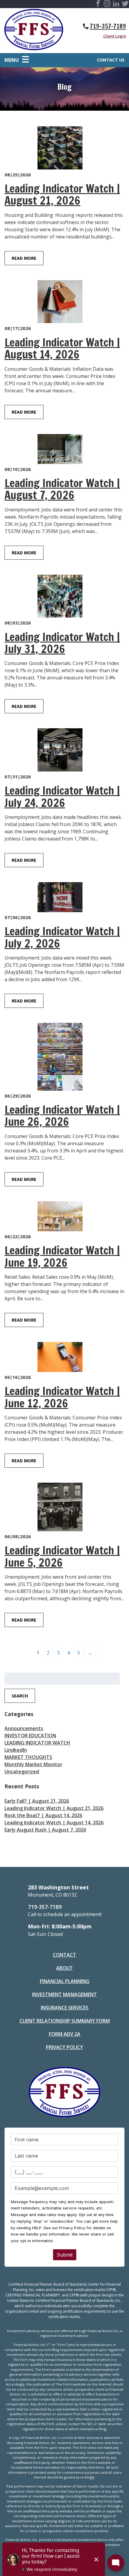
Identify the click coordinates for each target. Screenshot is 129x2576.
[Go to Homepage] (34, 31)
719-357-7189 (108, 26)
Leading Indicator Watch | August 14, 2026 (54, 1823)
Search (20, 1696)
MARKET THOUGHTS (28, 1757)
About (64, 1968)
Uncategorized (22, 1772)
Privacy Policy (64, 2047)
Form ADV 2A (65, 2034)
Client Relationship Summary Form (65, 2021)
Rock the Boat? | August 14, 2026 (43, 1815)
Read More (24, 258)
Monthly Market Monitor (33, 1764)
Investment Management (64, 1994)
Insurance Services (65, 2008)
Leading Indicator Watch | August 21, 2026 (54, 1808)
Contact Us (111, 60)
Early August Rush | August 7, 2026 (45, 1830)
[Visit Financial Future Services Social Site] (98, 4)
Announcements (24, 1728)
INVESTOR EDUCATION (30, 1736)
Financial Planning (65, 1981)
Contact (64, 1955)
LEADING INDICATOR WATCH (37, 1743)
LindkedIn (16, 1750)
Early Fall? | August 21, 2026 (37, 1801)
